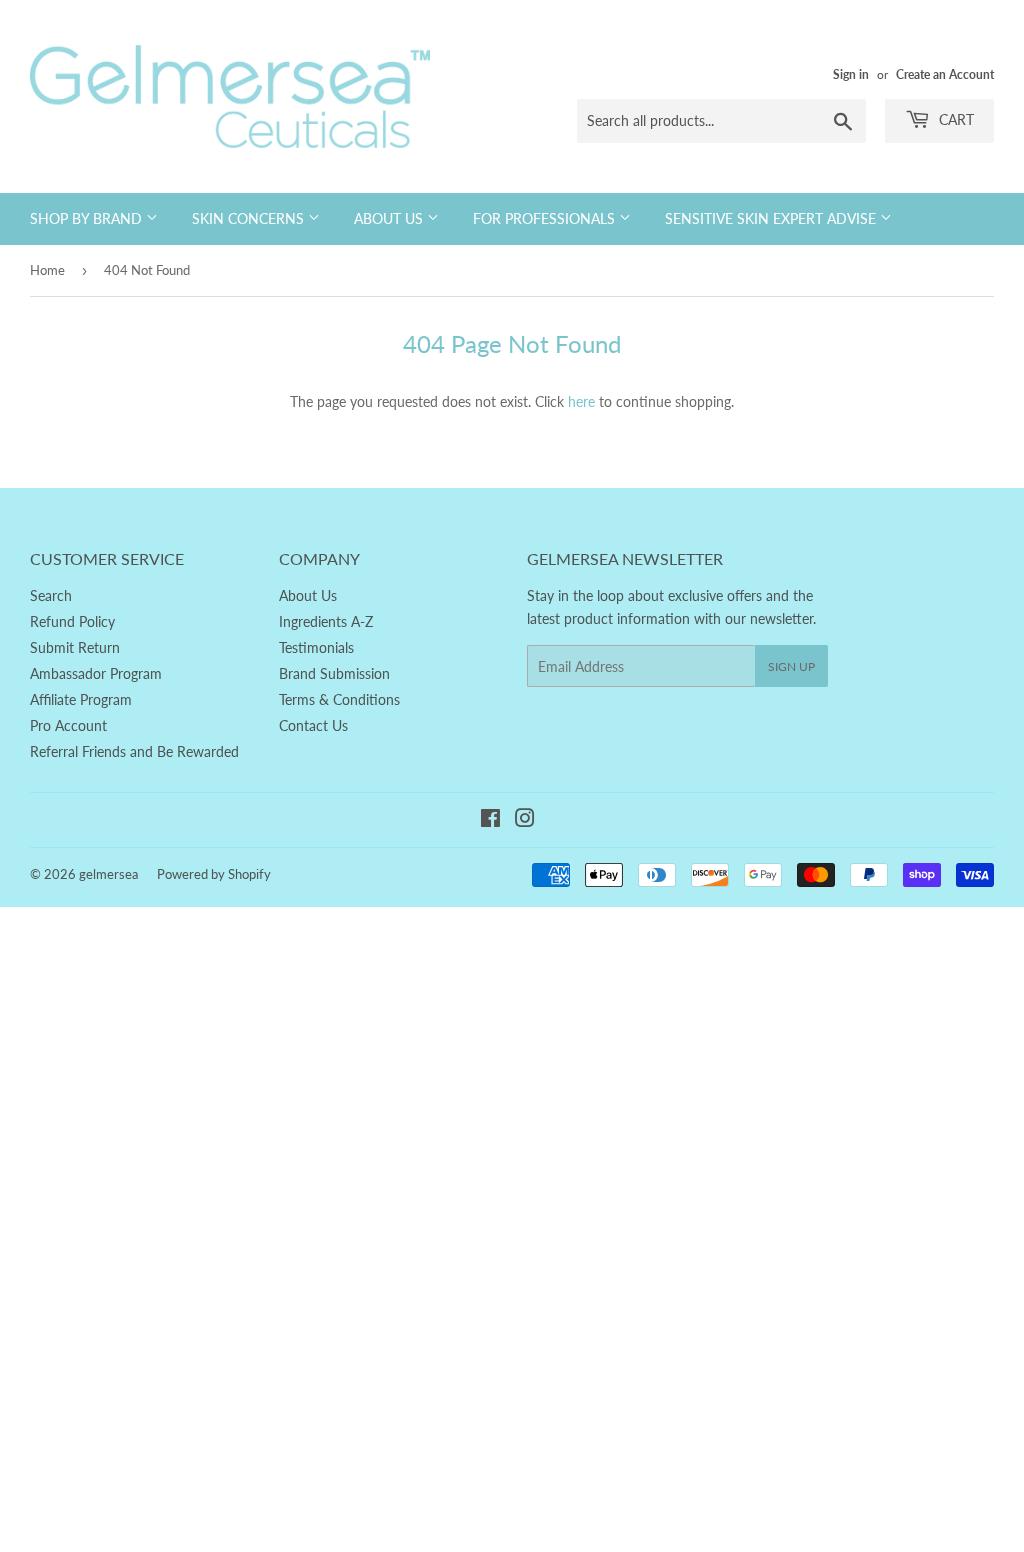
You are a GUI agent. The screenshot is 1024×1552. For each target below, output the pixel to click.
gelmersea (108, 874)
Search (51, 595)
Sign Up (791, 666)
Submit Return (75, 647)
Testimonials (316, 647)
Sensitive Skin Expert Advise (772, 218)
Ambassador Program (96, 673)
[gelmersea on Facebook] (490, 820)
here (581, 401)
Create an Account (945, 74)
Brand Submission (334, 673)
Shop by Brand (88, 218)
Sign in (851, 74)
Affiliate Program (81, 699)
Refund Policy (72, 621)
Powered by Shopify (214, 874)
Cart (954, 119)
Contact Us (313, 725)
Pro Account (68, 725)
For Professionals (546, 218)
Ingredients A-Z (326, 621)
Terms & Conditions (339, 699)
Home (47, 270)
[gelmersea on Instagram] (525, 820)
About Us (390, 218)
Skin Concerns (250, 218)
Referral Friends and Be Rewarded (134, 751)
